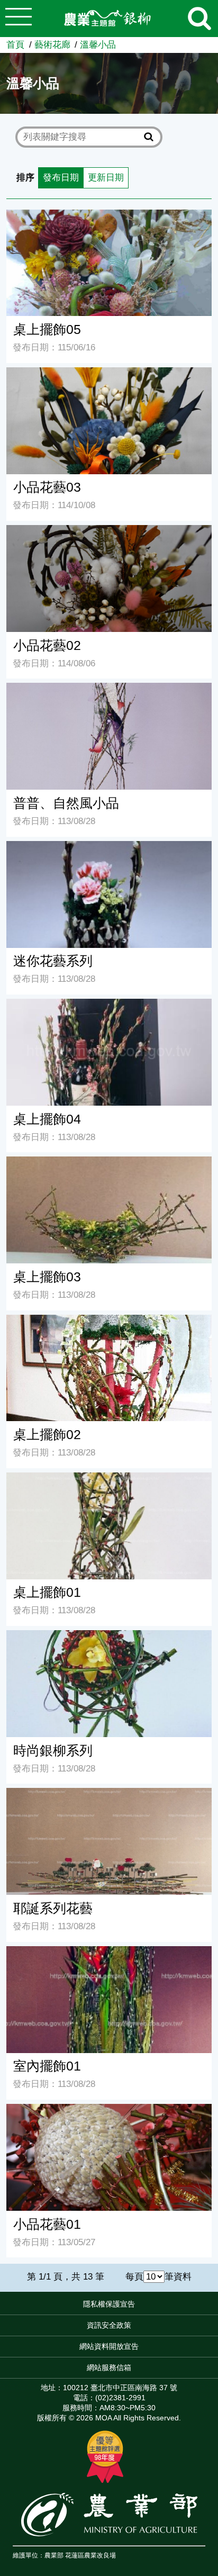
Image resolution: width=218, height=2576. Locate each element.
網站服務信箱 (109, 2367)
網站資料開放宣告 (109, 2346)
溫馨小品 (98, 45)
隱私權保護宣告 (109, 2304)
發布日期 (61, 178)
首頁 (15, 45)
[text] (82, 137)
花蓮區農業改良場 (90, 2555)
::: (215, 2307)
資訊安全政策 (109, 2325)
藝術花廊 (52, 45)
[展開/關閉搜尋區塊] (199, 19)
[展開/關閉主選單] (19, 19)
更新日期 (106, 178)
